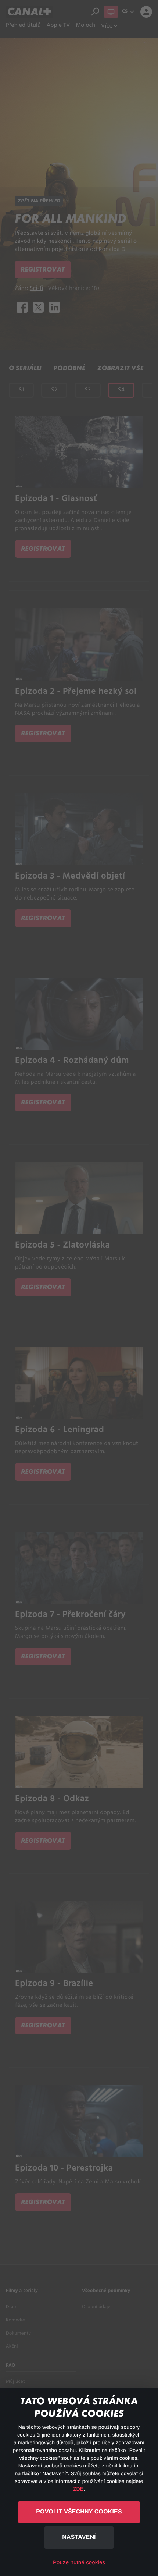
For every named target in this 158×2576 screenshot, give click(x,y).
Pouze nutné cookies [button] (79, 2563)
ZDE (78, 2489)
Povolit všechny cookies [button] (79, 2512)
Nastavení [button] (79, 2537)
